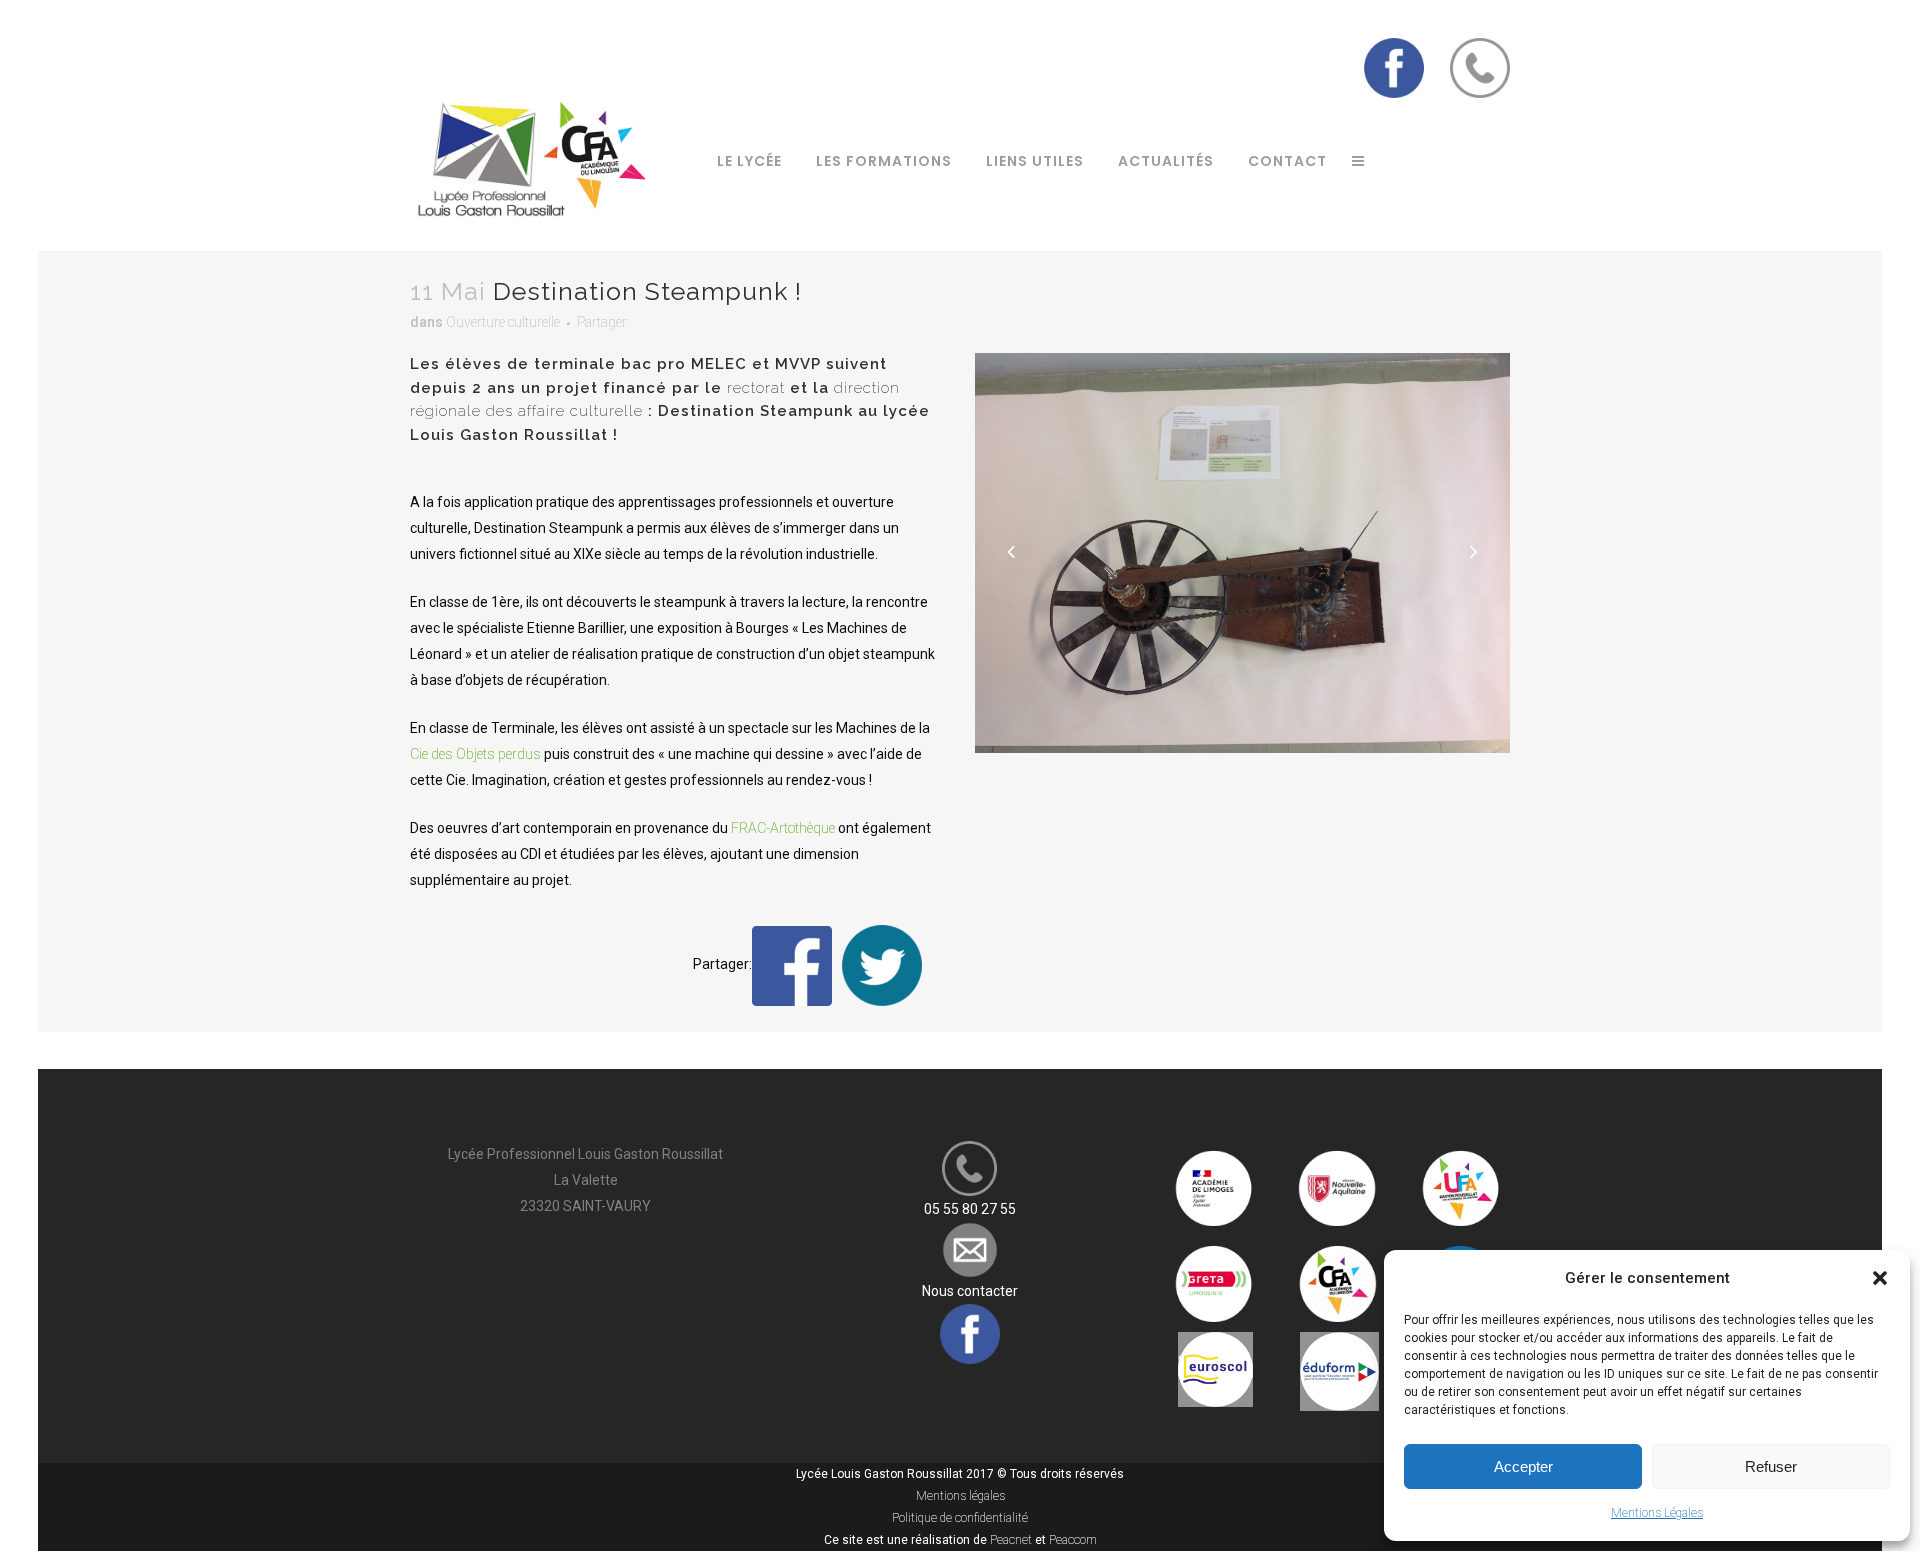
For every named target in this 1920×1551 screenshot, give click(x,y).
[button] (1880, 1278)
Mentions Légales (1657, 1513)
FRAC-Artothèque (783, 828)
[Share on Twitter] (882, 965)
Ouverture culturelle (503, 322)
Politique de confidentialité (960, 1518)
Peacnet (1011, 1540)
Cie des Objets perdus (475, 754)
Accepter (1523, 1466)
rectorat (756, 388)
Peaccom (1073, 1540)
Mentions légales (960, 1496)
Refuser (1771, 1466)
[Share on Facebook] (792, 965)
